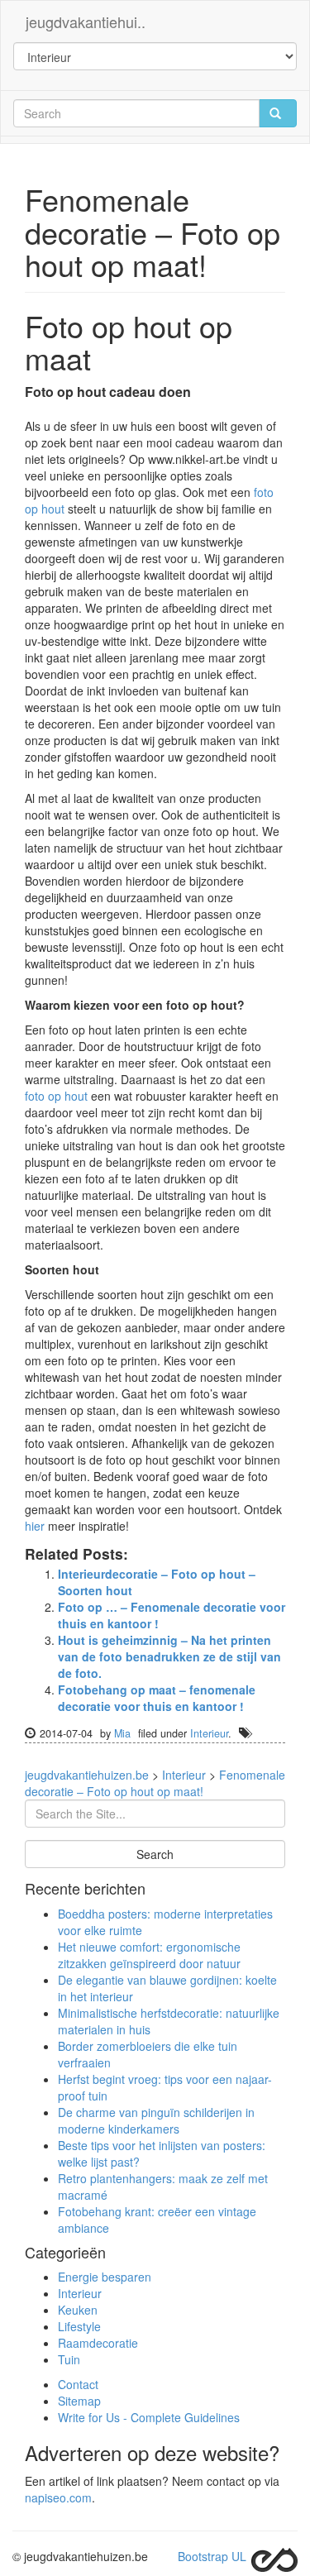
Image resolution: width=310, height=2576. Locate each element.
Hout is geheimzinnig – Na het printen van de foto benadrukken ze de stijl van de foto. (169, 1656)
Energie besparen (105, 2277)
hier (35, 1526)
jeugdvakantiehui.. (86, 22)
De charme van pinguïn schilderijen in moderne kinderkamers (156, 2120)
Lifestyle (79, 2326)
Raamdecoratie (98, 2343)
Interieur (209, 1733)
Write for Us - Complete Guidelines (149, 2417)
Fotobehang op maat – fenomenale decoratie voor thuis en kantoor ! (157, 1698)
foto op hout (56, 1096)
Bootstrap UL (212, 2556)
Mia (122, 1733)
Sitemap (79, 2401)
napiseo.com (58, 2497)
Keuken (78, 2310)
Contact (78, 2384)
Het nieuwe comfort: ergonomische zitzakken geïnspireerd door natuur (149, 1955)
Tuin (69, 2359)
